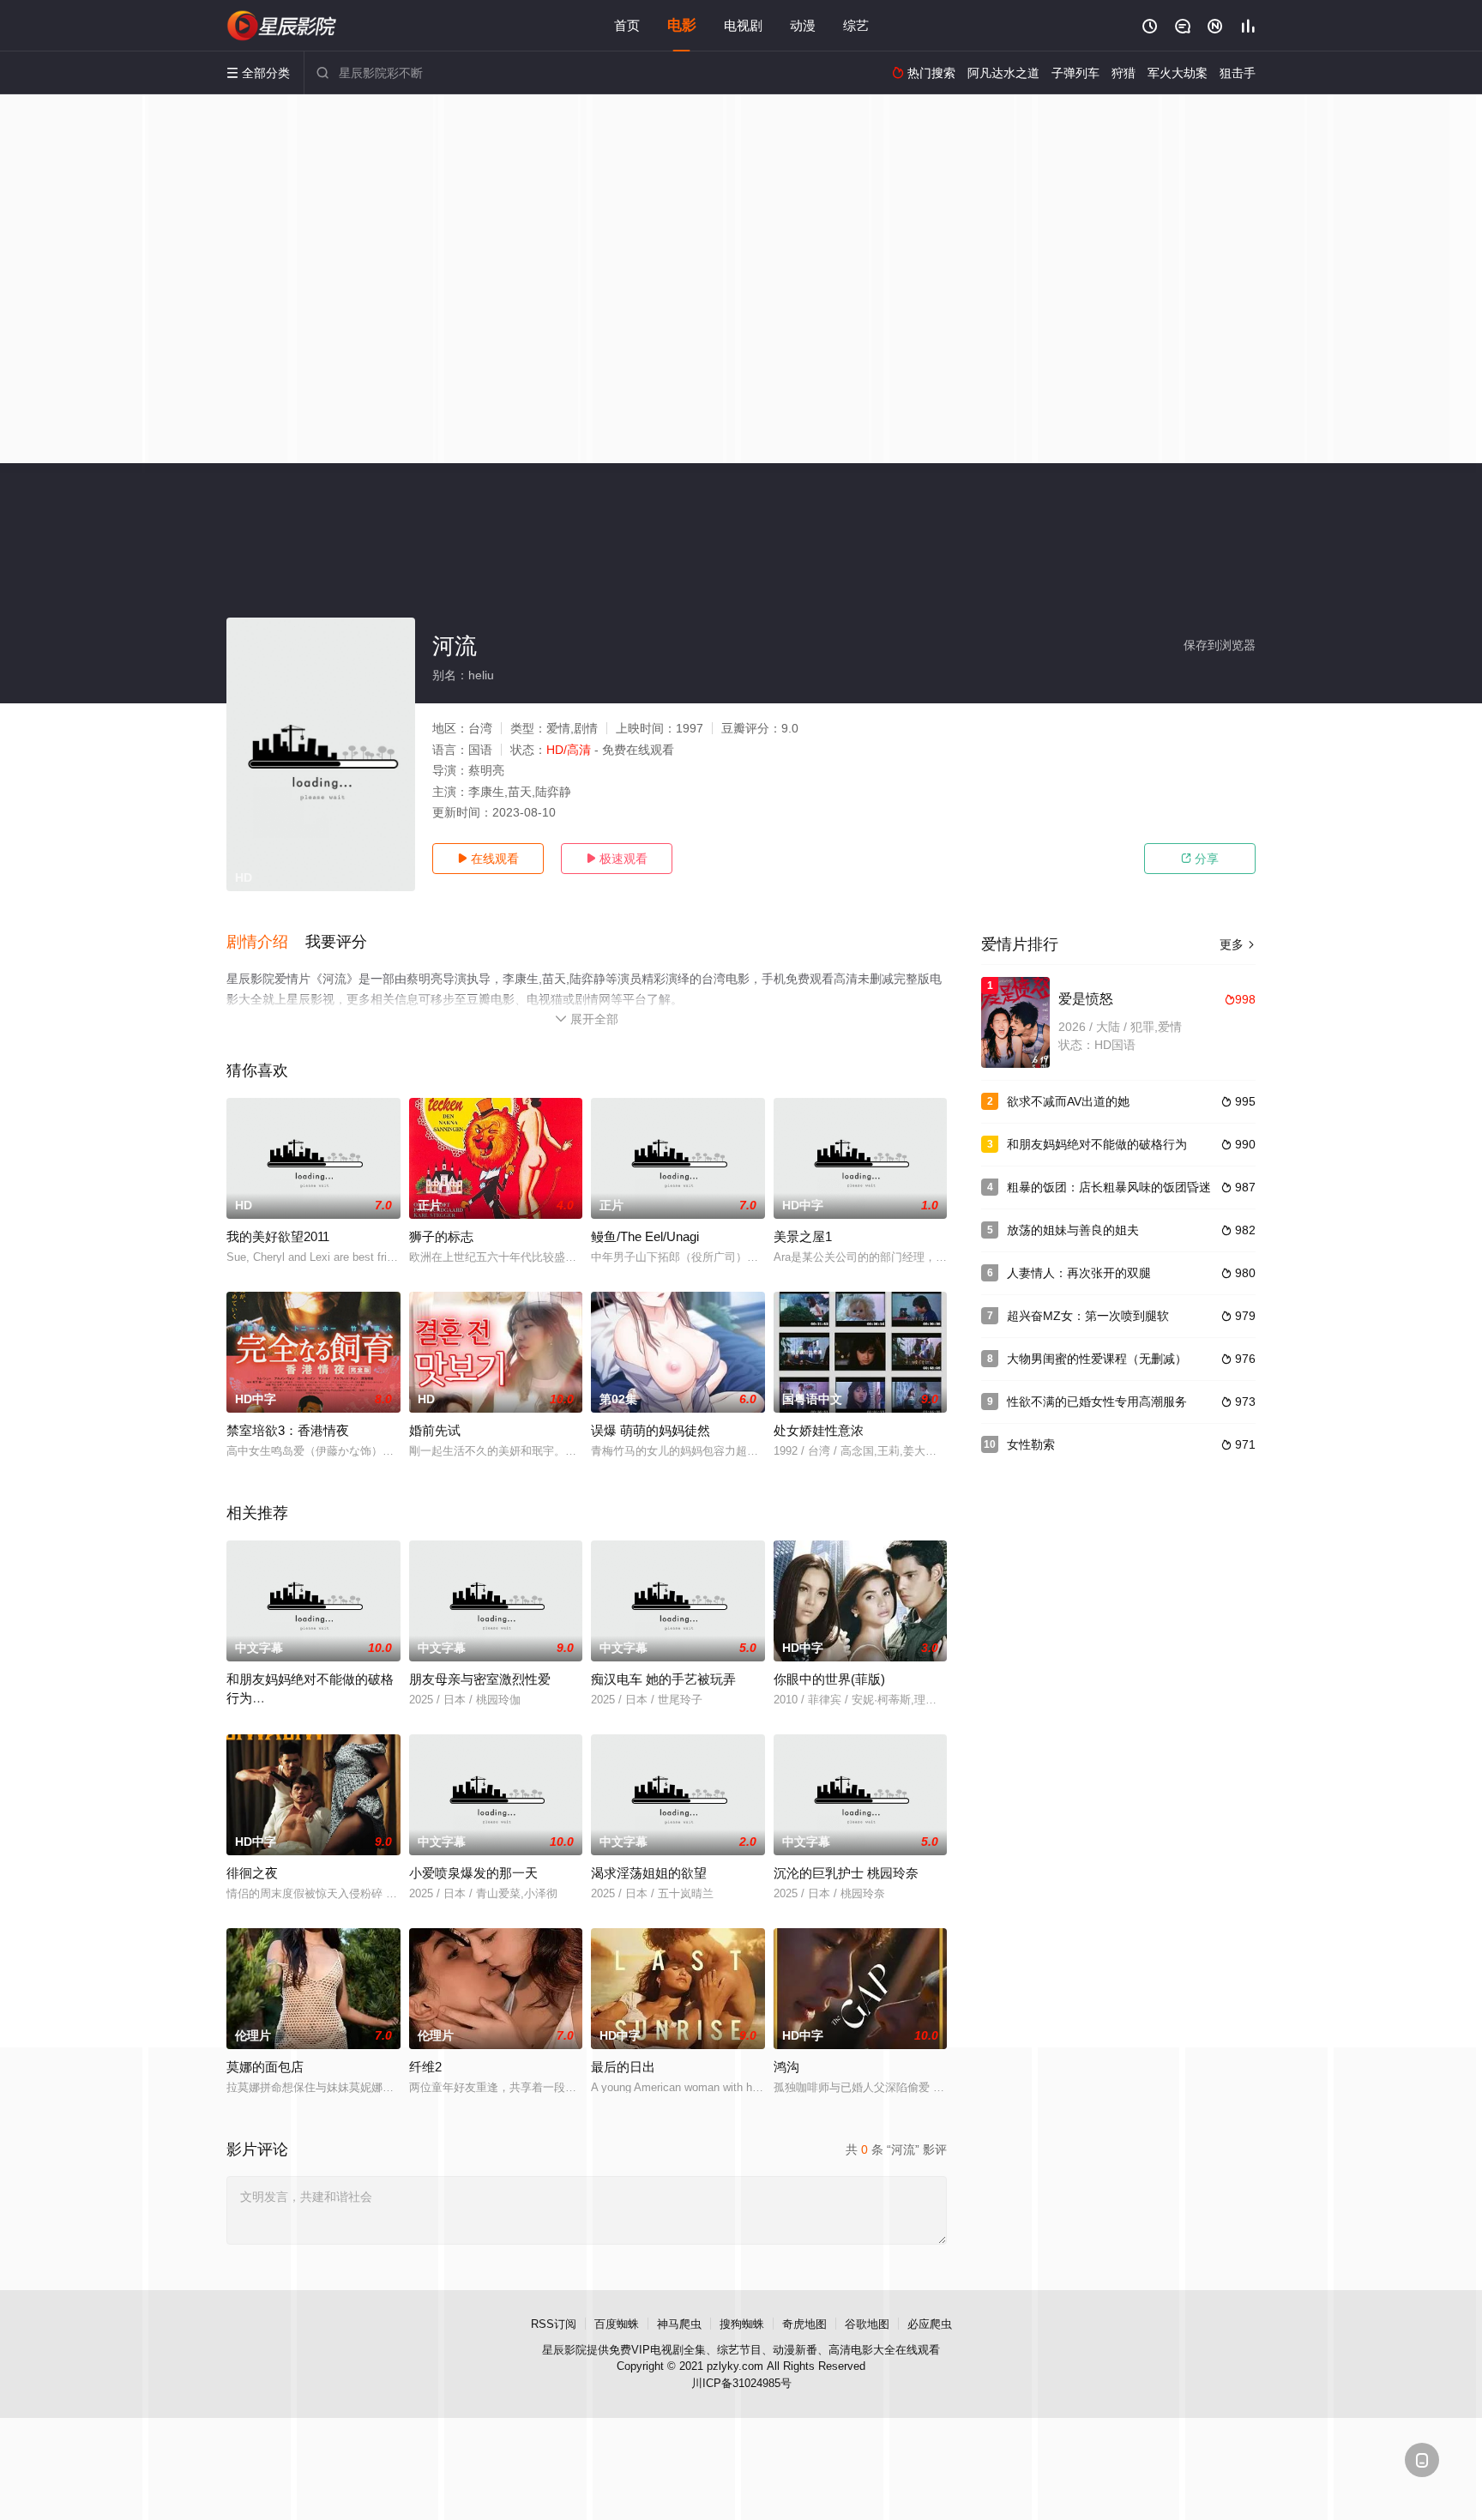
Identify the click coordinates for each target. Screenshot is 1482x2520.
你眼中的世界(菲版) (829, 1679)
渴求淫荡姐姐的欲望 (649, 1873)
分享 (1200, 859)
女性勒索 (1031, 1444)
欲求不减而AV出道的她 (1068, 1101)
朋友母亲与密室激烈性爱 (480, 1679)
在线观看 (488, 859)
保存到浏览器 (1220, 645)
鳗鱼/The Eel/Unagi (645, 1236)
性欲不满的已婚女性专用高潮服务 (1097, 1402)
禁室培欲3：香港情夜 (288, 1430)
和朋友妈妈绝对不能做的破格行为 (1097, 1144)
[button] (266, 943)
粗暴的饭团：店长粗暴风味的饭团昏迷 (1109, 1187)
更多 (1238, 944)
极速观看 (617, 859)
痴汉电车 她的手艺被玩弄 (663, 1679)
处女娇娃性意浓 (819, 1430)
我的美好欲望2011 (278, 1236)
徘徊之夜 (252, 1873)
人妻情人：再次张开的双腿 (1079, 1273)
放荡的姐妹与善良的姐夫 (1073, 1230)
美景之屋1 (803, 1236)
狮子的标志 (441, 1236)
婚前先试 (435, 1430)
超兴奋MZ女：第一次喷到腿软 (1088, 1316)
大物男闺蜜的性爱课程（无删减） (1097, 1359)
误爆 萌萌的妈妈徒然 (651, 1430)
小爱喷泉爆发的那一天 (473, 1873)
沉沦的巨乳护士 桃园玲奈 (846, 1873)
